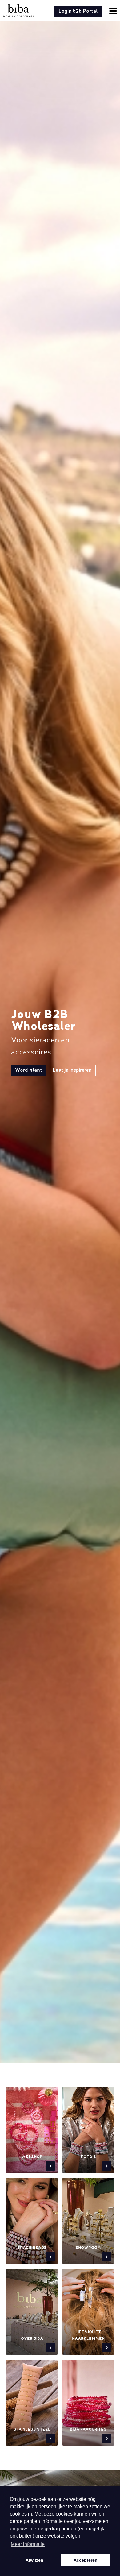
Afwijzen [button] (34, 2560)
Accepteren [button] (86, 2560)
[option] (60, 1052)
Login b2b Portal (78, 11)
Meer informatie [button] (28, 2544)
